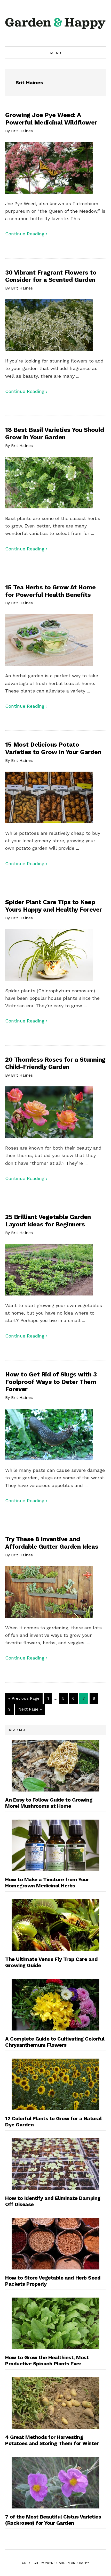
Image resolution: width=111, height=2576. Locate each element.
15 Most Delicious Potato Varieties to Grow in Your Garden (53, 748)
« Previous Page (24, 1698)
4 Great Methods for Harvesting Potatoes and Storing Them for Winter (52, 2440)
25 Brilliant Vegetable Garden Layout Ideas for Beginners (48, 1221)
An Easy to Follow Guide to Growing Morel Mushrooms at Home (49, 1803)
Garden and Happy (55, 23)
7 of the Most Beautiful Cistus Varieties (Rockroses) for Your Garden (53, 2520)
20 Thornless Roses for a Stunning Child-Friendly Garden (55, 1063)
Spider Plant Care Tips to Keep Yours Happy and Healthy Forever (54, 906)
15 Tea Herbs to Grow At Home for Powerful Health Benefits (50, 591)
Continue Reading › (26, 234)
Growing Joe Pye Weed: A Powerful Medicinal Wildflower (51, 119)
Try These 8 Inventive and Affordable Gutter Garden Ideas (52, 1543)
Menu (55, 53)
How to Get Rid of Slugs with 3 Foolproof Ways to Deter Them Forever (51, 1382)
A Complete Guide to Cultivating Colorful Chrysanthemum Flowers (55, 2042)
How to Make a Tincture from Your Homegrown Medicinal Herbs (47, 1883)
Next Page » (30, 1709)
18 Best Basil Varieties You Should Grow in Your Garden (54, 434)
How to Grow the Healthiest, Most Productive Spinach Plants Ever (47, 2360)
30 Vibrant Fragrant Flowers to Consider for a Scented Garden (51, 276)
